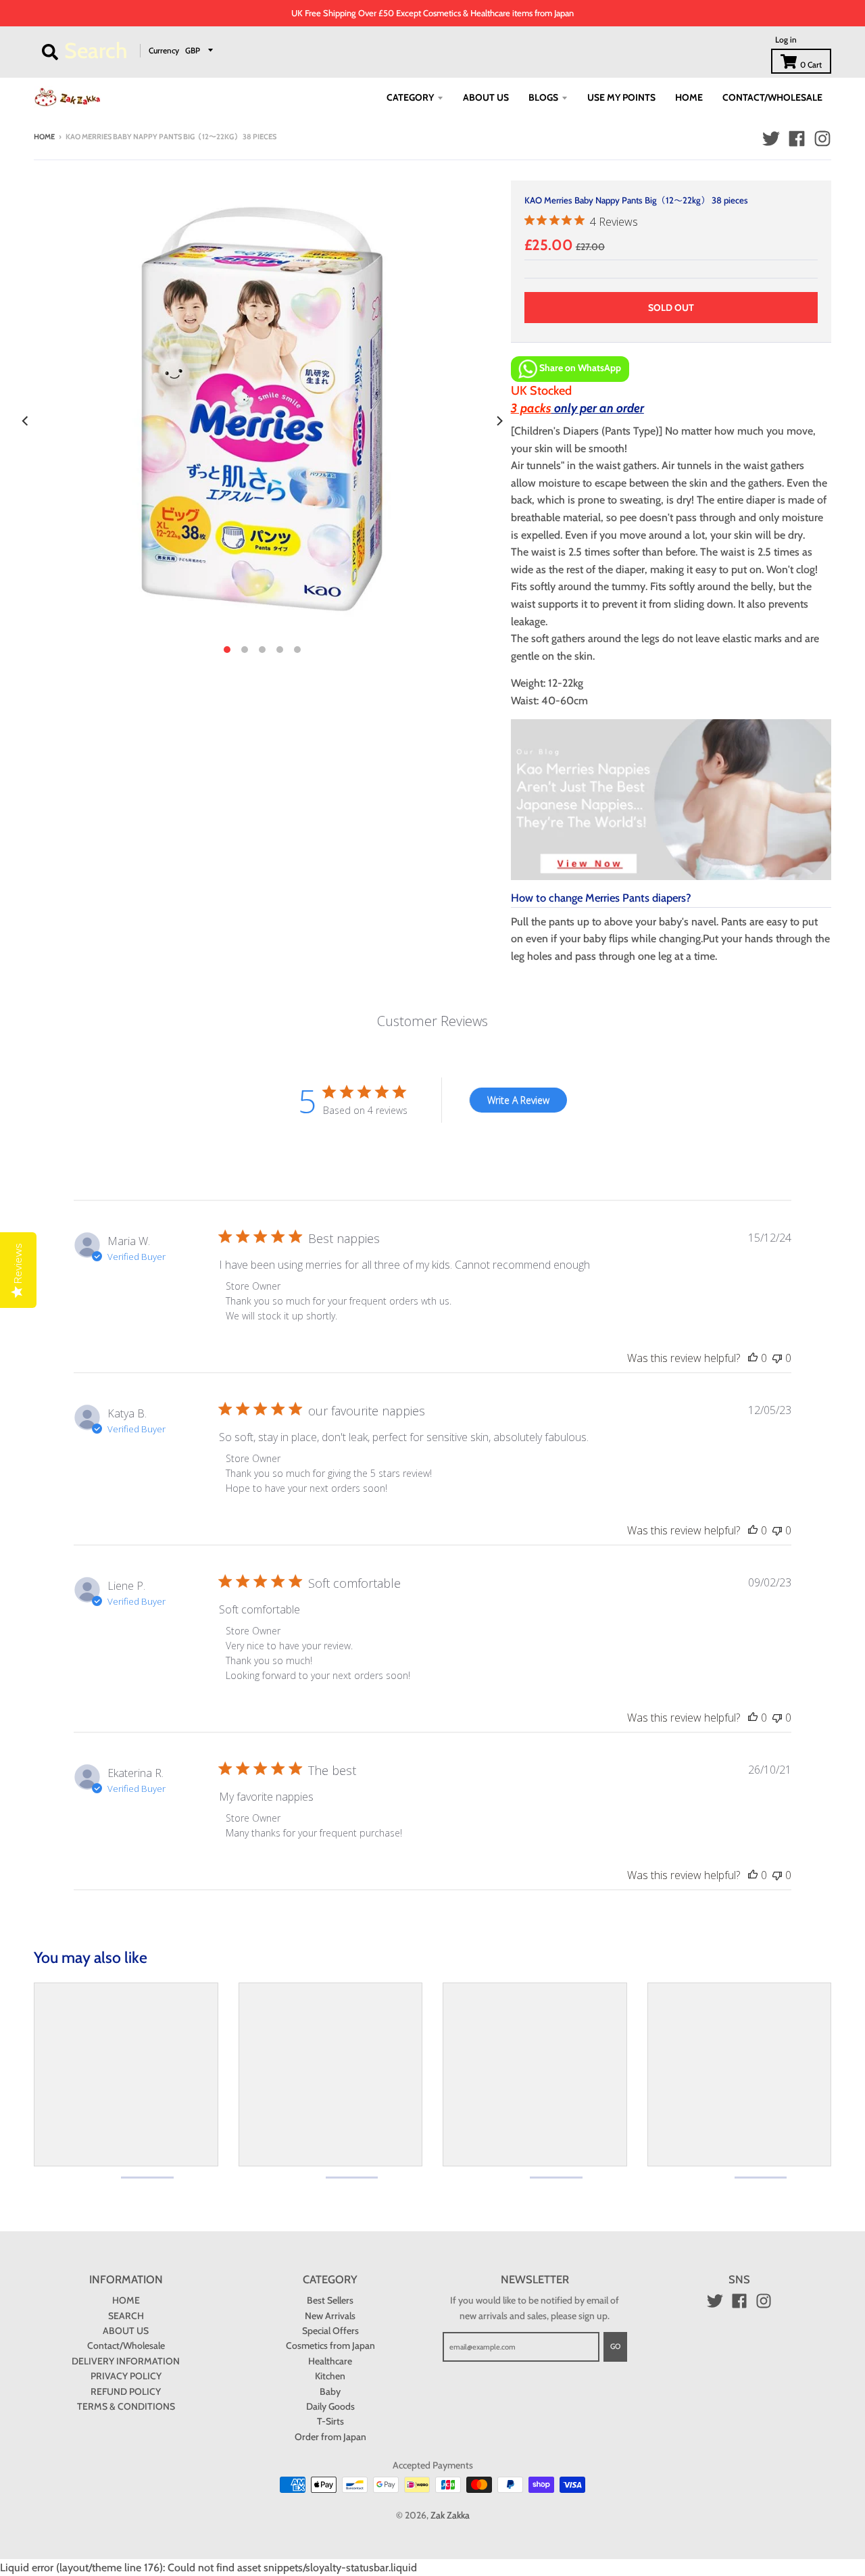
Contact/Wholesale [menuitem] (772, 97)
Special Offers (330, 2331)
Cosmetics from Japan (330, 2346)
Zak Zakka (450, 2515)
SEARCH (126, 2316)
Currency (164, 50)
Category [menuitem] (410, 97)
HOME (126, 2300)
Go (615, 2346)
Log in (786, 40)
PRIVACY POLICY (126, 2376)
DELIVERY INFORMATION (126, 2361)
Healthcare (330, 2361)
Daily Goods (330, 2406)
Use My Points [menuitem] (621, 97)
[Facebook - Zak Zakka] (797, 139)
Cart (811, 65)
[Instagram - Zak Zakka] (822, 139)
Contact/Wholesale (126, 2346)
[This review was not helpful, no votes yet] (777, 1358)
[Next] (499, 421)
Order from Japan (330, 2437)
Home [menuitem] (689, 97)
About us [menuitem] (486, 97)
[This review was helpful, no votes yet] (753, 1358)
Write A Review (518, 1100)
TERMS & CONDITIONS (126, 2406)
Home (44, 137)
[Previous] (26, 421)
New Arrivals (330, 2316)
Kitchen (330, 2376)
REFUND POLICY (126, 2391)
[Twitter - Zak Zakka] (771, 139)
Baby (330, 2391)
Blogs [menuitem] (543, 97)
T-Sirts (330, 2421)
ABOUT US (126, 2331)
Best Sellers (330, 2300)
